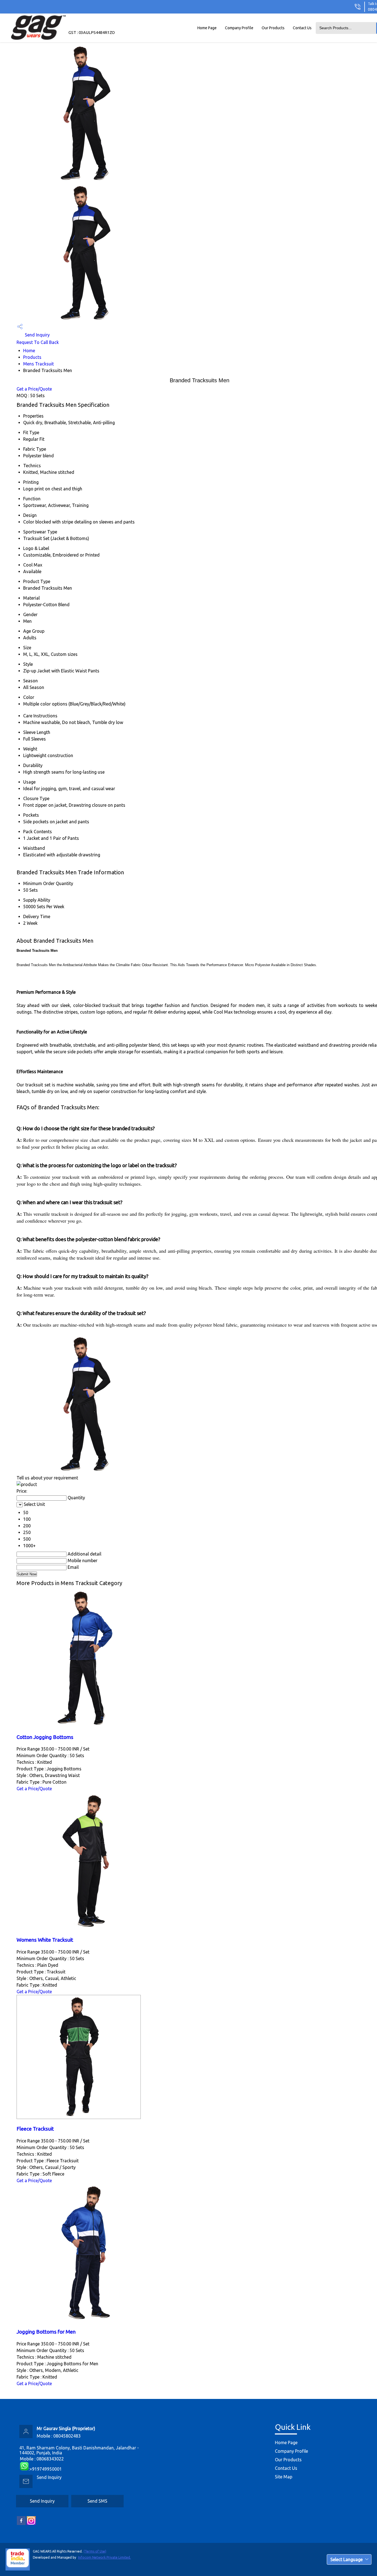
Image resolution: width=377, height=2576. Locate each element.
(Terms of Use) (95, 2551)
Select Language (347, 2559)
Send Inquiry (37, 335)
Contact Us (302, 28)
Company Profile (239, 28)
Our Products (273, 28)
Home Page (207, 28)
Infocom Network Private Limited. (104, 2557)
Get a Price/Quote (34, 389)
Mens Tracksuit (39, 364)
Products (32, 357)
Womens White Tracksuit (45, 1940)
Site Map (284, 2477)
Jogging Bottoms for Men (46, 2332)
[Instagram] (31, 2524)
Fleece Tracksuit (35, 2129)
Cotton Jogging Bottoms (45, 1737)
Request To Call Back (38, 342)
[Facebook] (21, 2524)
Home (29, 351)
